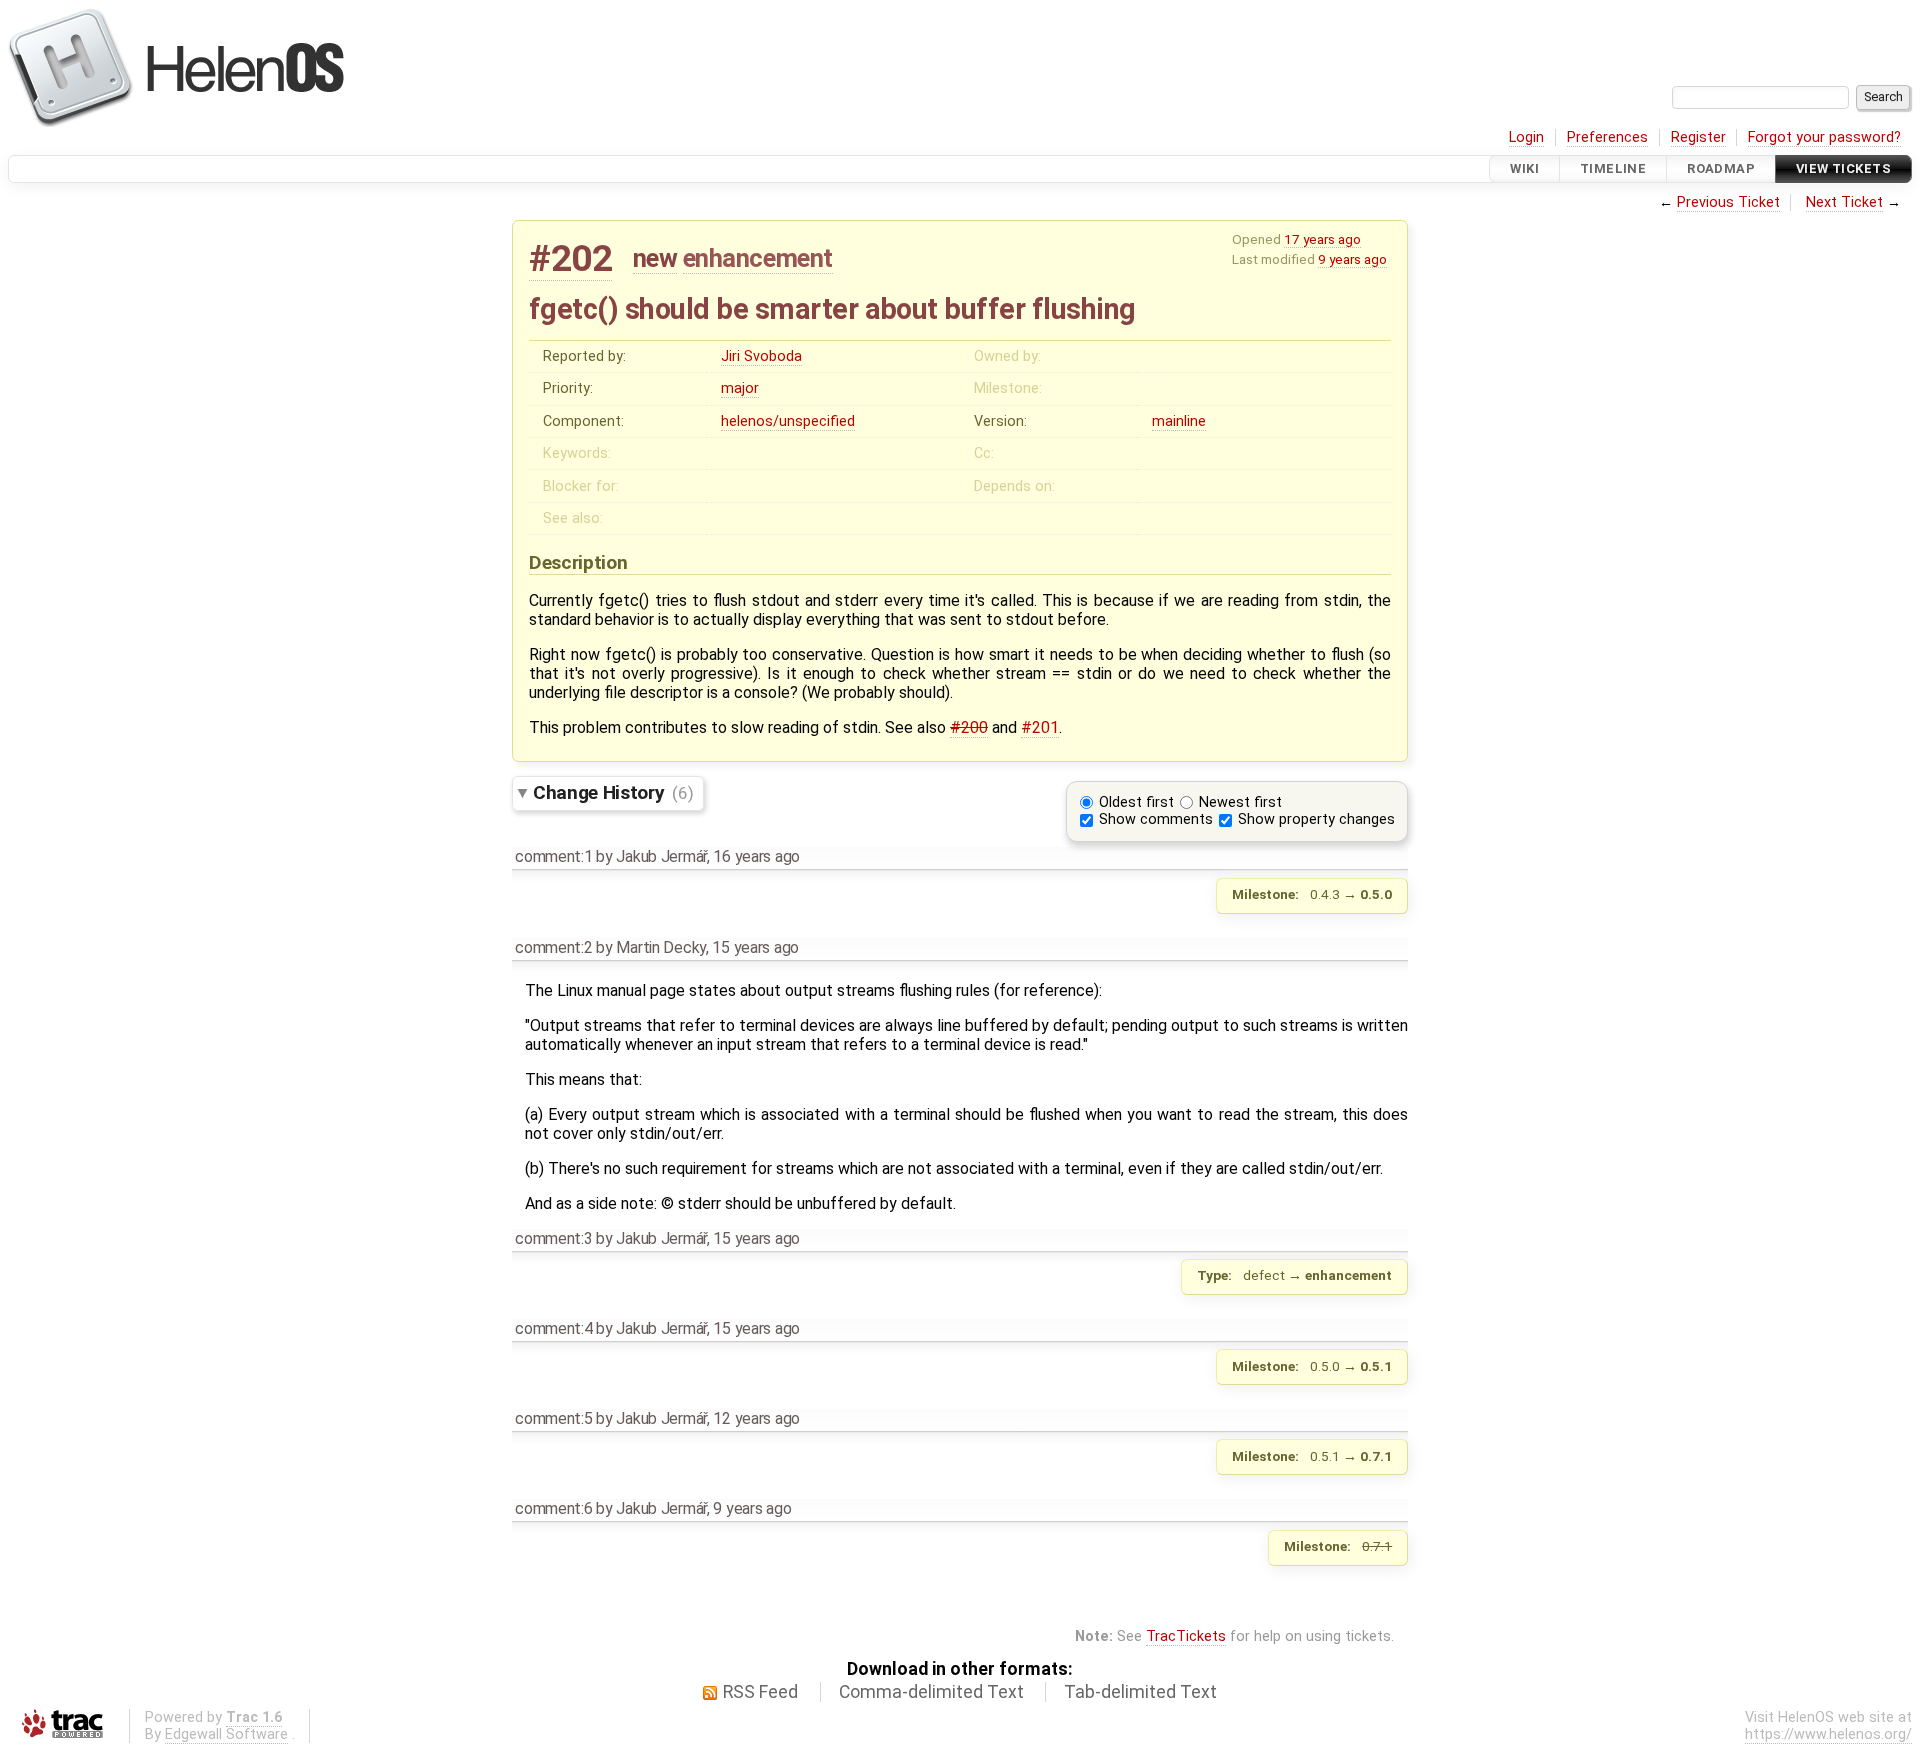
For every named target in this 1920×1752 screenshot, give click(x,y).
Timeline (1613, 168)
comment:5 (553, 1418)
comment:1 (553, 856)
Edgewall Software (226, 1734)
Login (1526, 137)
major (740, 388)
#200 (969, 727)
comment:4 (553, 1328)
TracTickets (1186, 1636)
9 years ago (1352, 259)
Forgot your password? (1824, 137)
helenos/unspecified (788, 421)
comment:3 (553, 1238)
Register (1698, 137)
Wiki (1524, 168)
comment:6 (553, 1508)
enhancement (758, 258)
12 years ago (756, 1418)
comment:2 (553, 947)
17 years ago (1322, 239)
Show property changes (1316, 819)
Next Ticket (1844, 202)
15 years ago (755, 947)
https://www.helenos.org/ (1828, 1734)
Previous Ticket (1728, 202)
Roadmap (1721, 168)
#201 (1040, 727)
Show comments (1156, 819)
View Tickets (1843, 168)
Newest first (1240, 802)
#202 (570, 258)
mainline (1179, 421)
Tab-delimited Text (1140, 1692)
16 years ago (756, 856)
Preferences (1607, 137)
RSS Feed (760, 1692)
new (655, 258)
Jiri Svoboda (761, 356)
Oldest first (1136, 802)
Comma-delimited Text (931, 1692)
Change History (613, 792)
